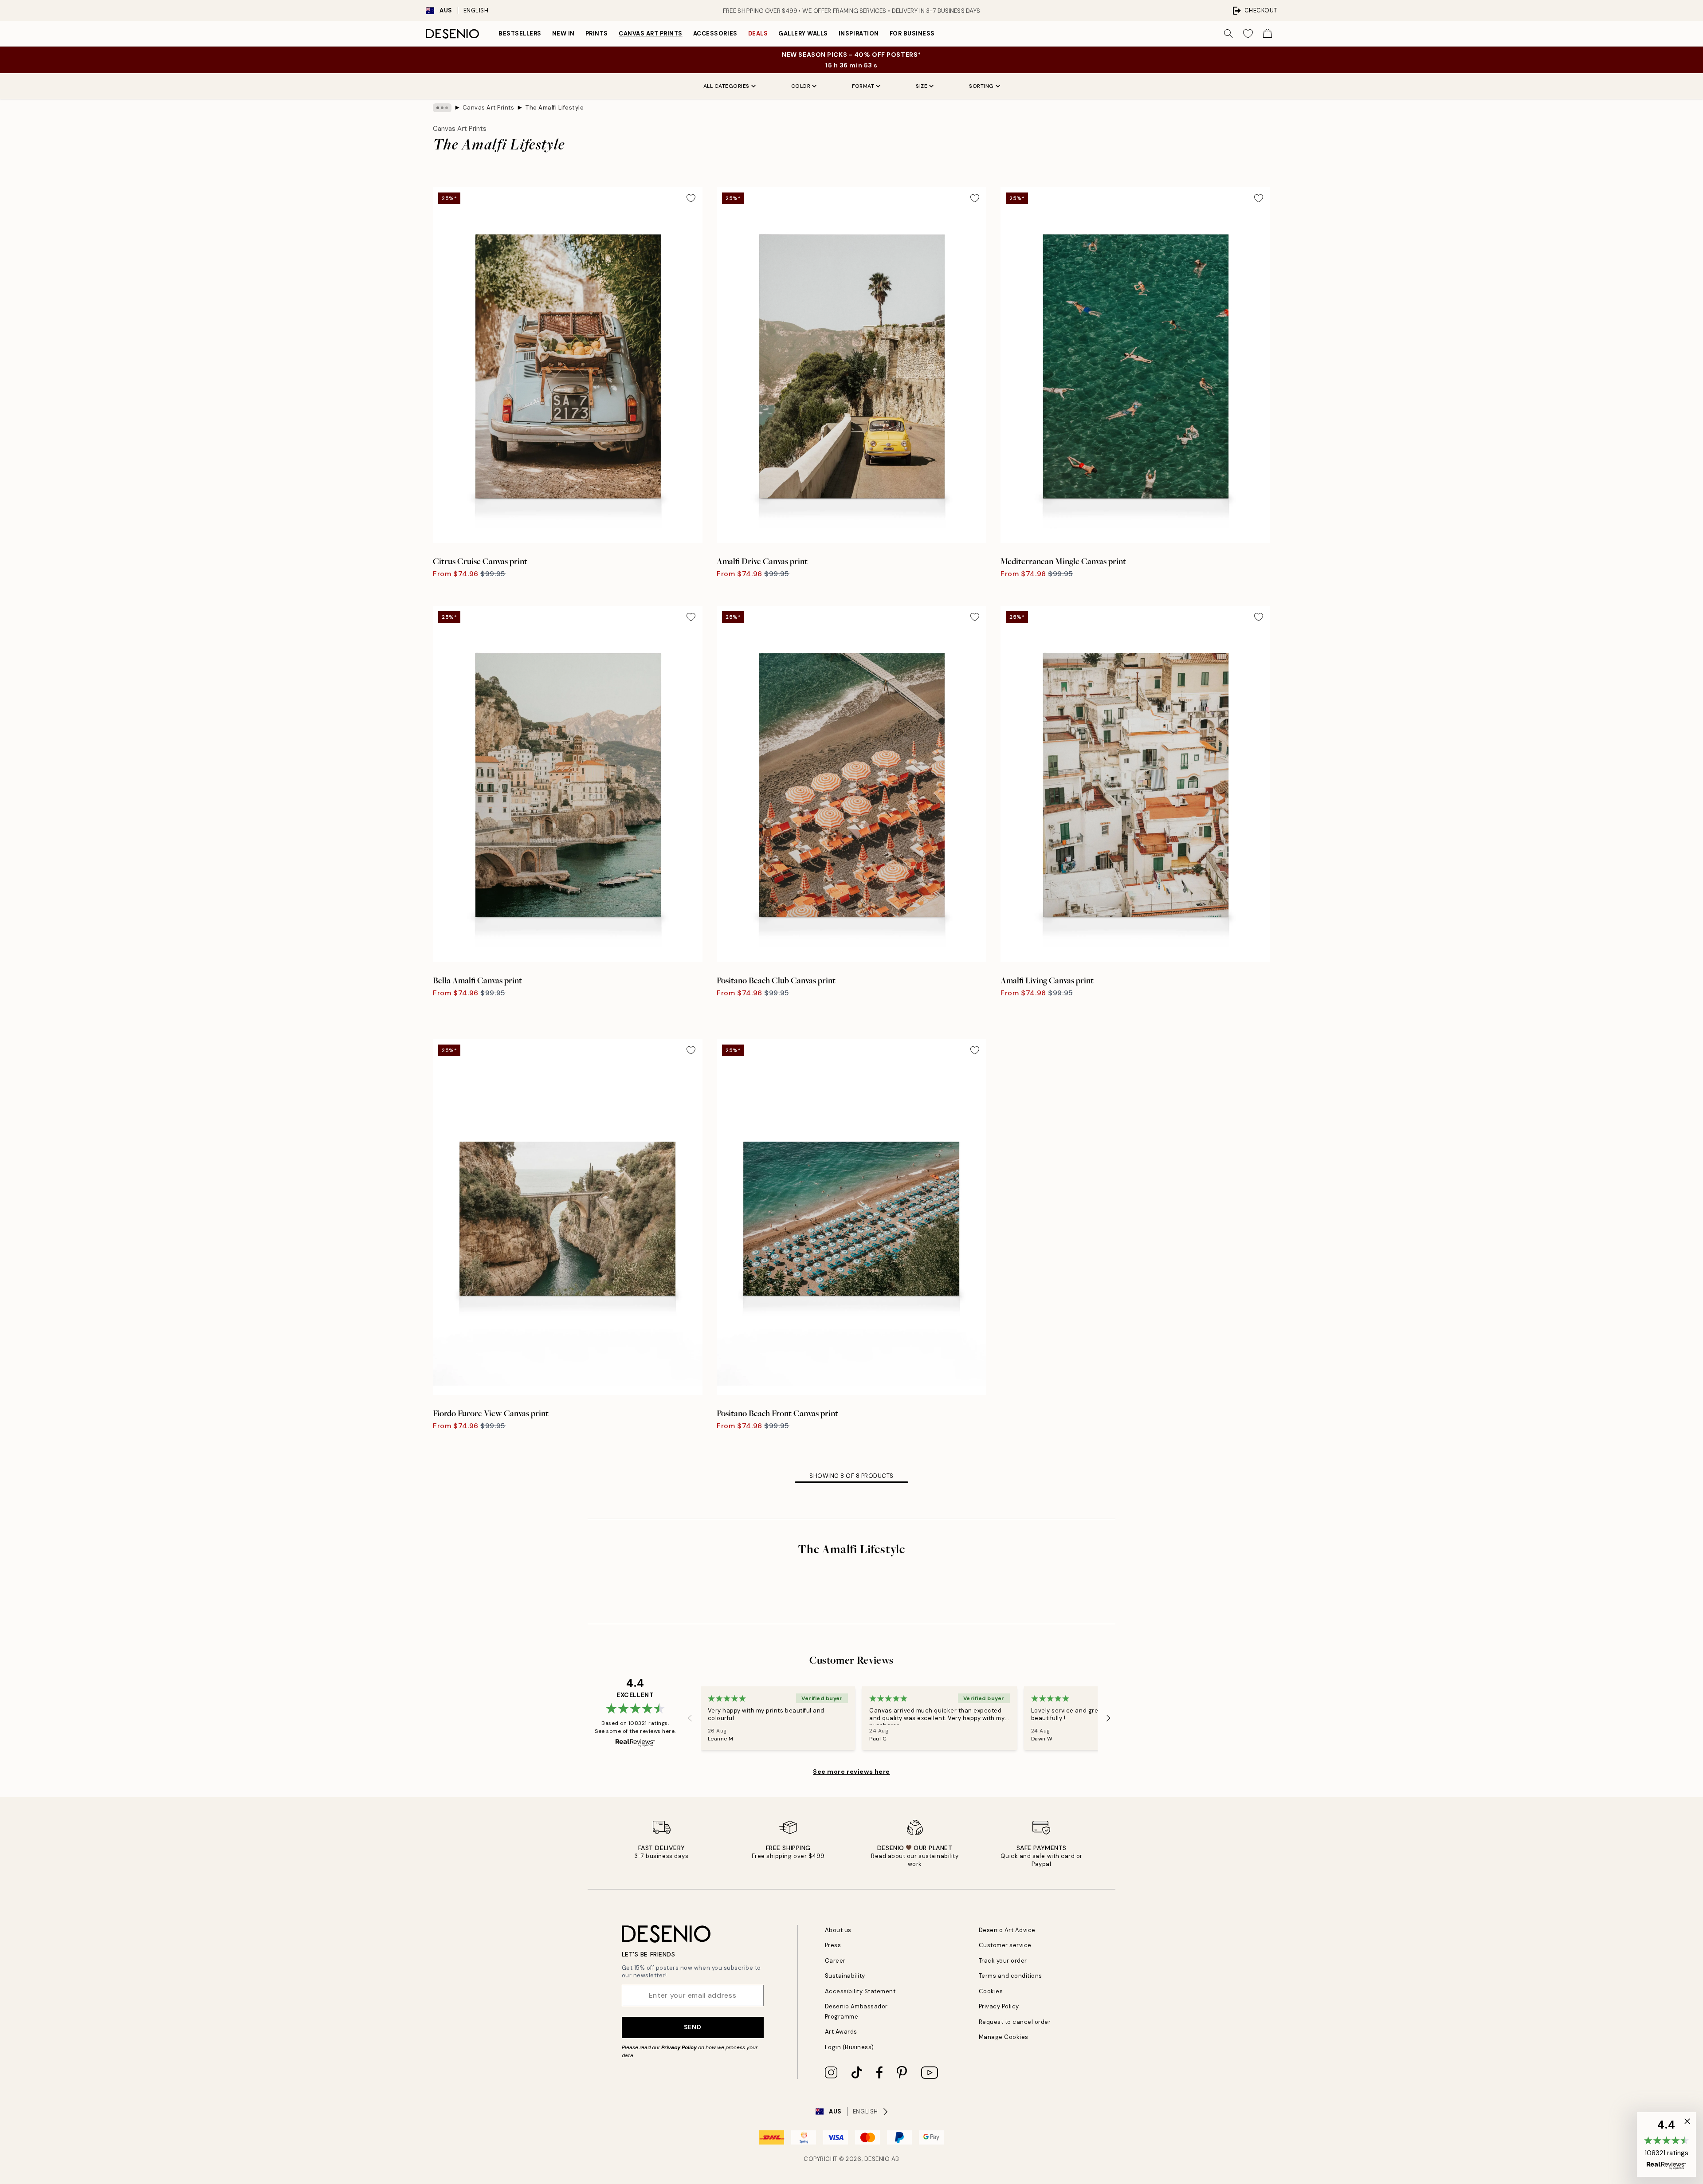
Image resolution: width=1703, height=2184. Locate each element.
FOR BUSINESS (912, 33)
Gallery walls (803, 33)
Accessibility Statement (860, 1991)
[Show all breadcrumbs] (442, 108)
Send (693, 2027)
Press (833, 1945)
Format (863, 86)
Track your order (1003, 1961)
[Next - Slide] (1108, 1718)
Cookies (991, 1991)
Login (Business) (850, 2047)
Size (922, 86)
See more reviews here (851, 1772)
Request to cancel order (1015, 2022)
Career (835, 1961)
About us (838, 1930)
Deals (758, 33)
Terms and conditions (1010, 1976)
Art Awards (841, 2032)
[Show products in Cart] (1267, 34)
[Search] (1228, 34)
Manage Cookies (1004, 2037)
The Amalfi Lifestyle (554, 108)
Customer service (1005, 1945)
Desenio (877, 2159)
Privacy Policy (679, 2047)
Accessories (715, 33)
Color (801, 86)
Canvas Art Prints (651, 33)
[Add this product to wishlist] (691, 198)
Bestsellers (520, 33)
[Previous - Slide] (690, 1718)
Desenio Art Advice (1007, 1930)
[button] (1666, 2145)
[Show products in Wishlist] (1248, 34)
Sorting (981, 86)
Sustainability (845, 1976)
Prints (597, 33)
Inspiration (859, 33)
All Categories (726, 86)
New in (563, 33)
